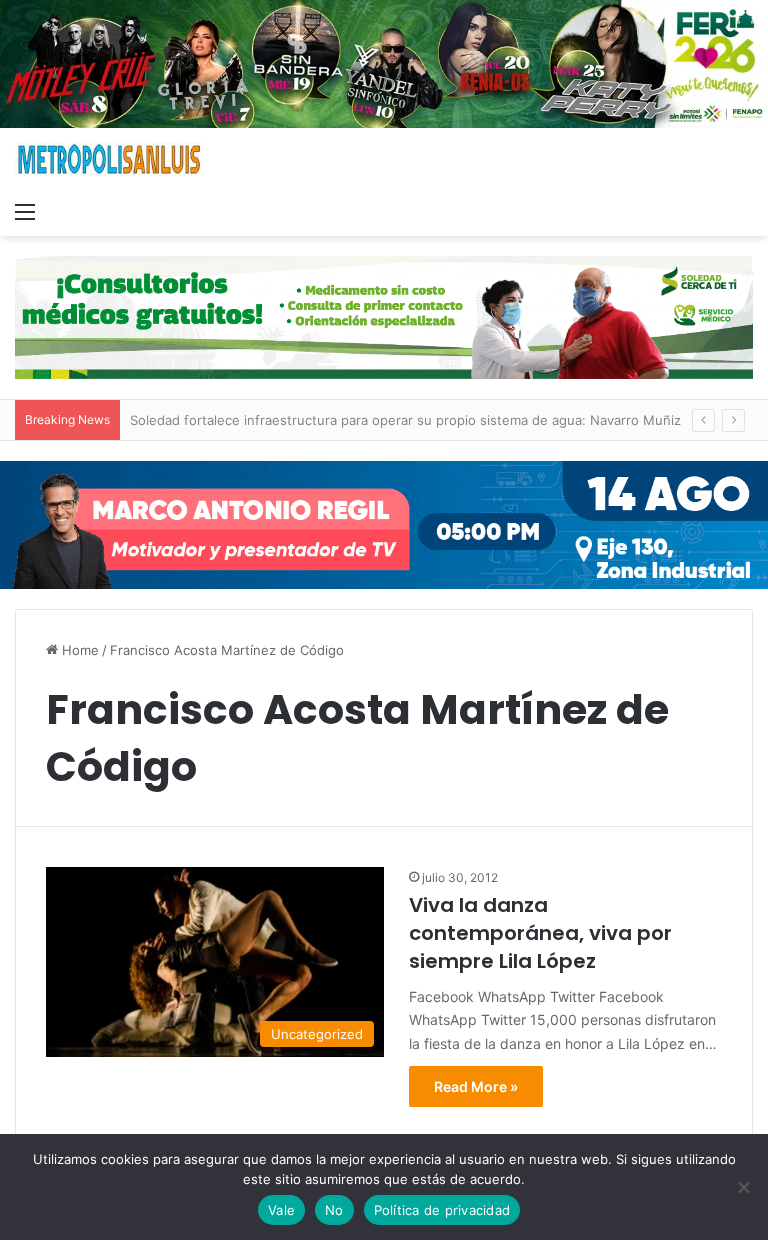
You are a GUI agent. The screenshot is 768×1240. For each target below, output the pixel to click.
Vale (281, 1210)
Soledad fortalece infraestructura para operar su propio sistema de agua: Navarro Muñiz (405, 420)
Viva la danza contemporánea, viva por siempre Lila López (540, 933)
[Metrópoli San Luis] (110, 159)
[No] (743, 1187)
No (334, 1210)
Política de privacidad (442, 1210)
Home (78, 650)
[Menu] (25, 211)
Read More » (476, 1086)
